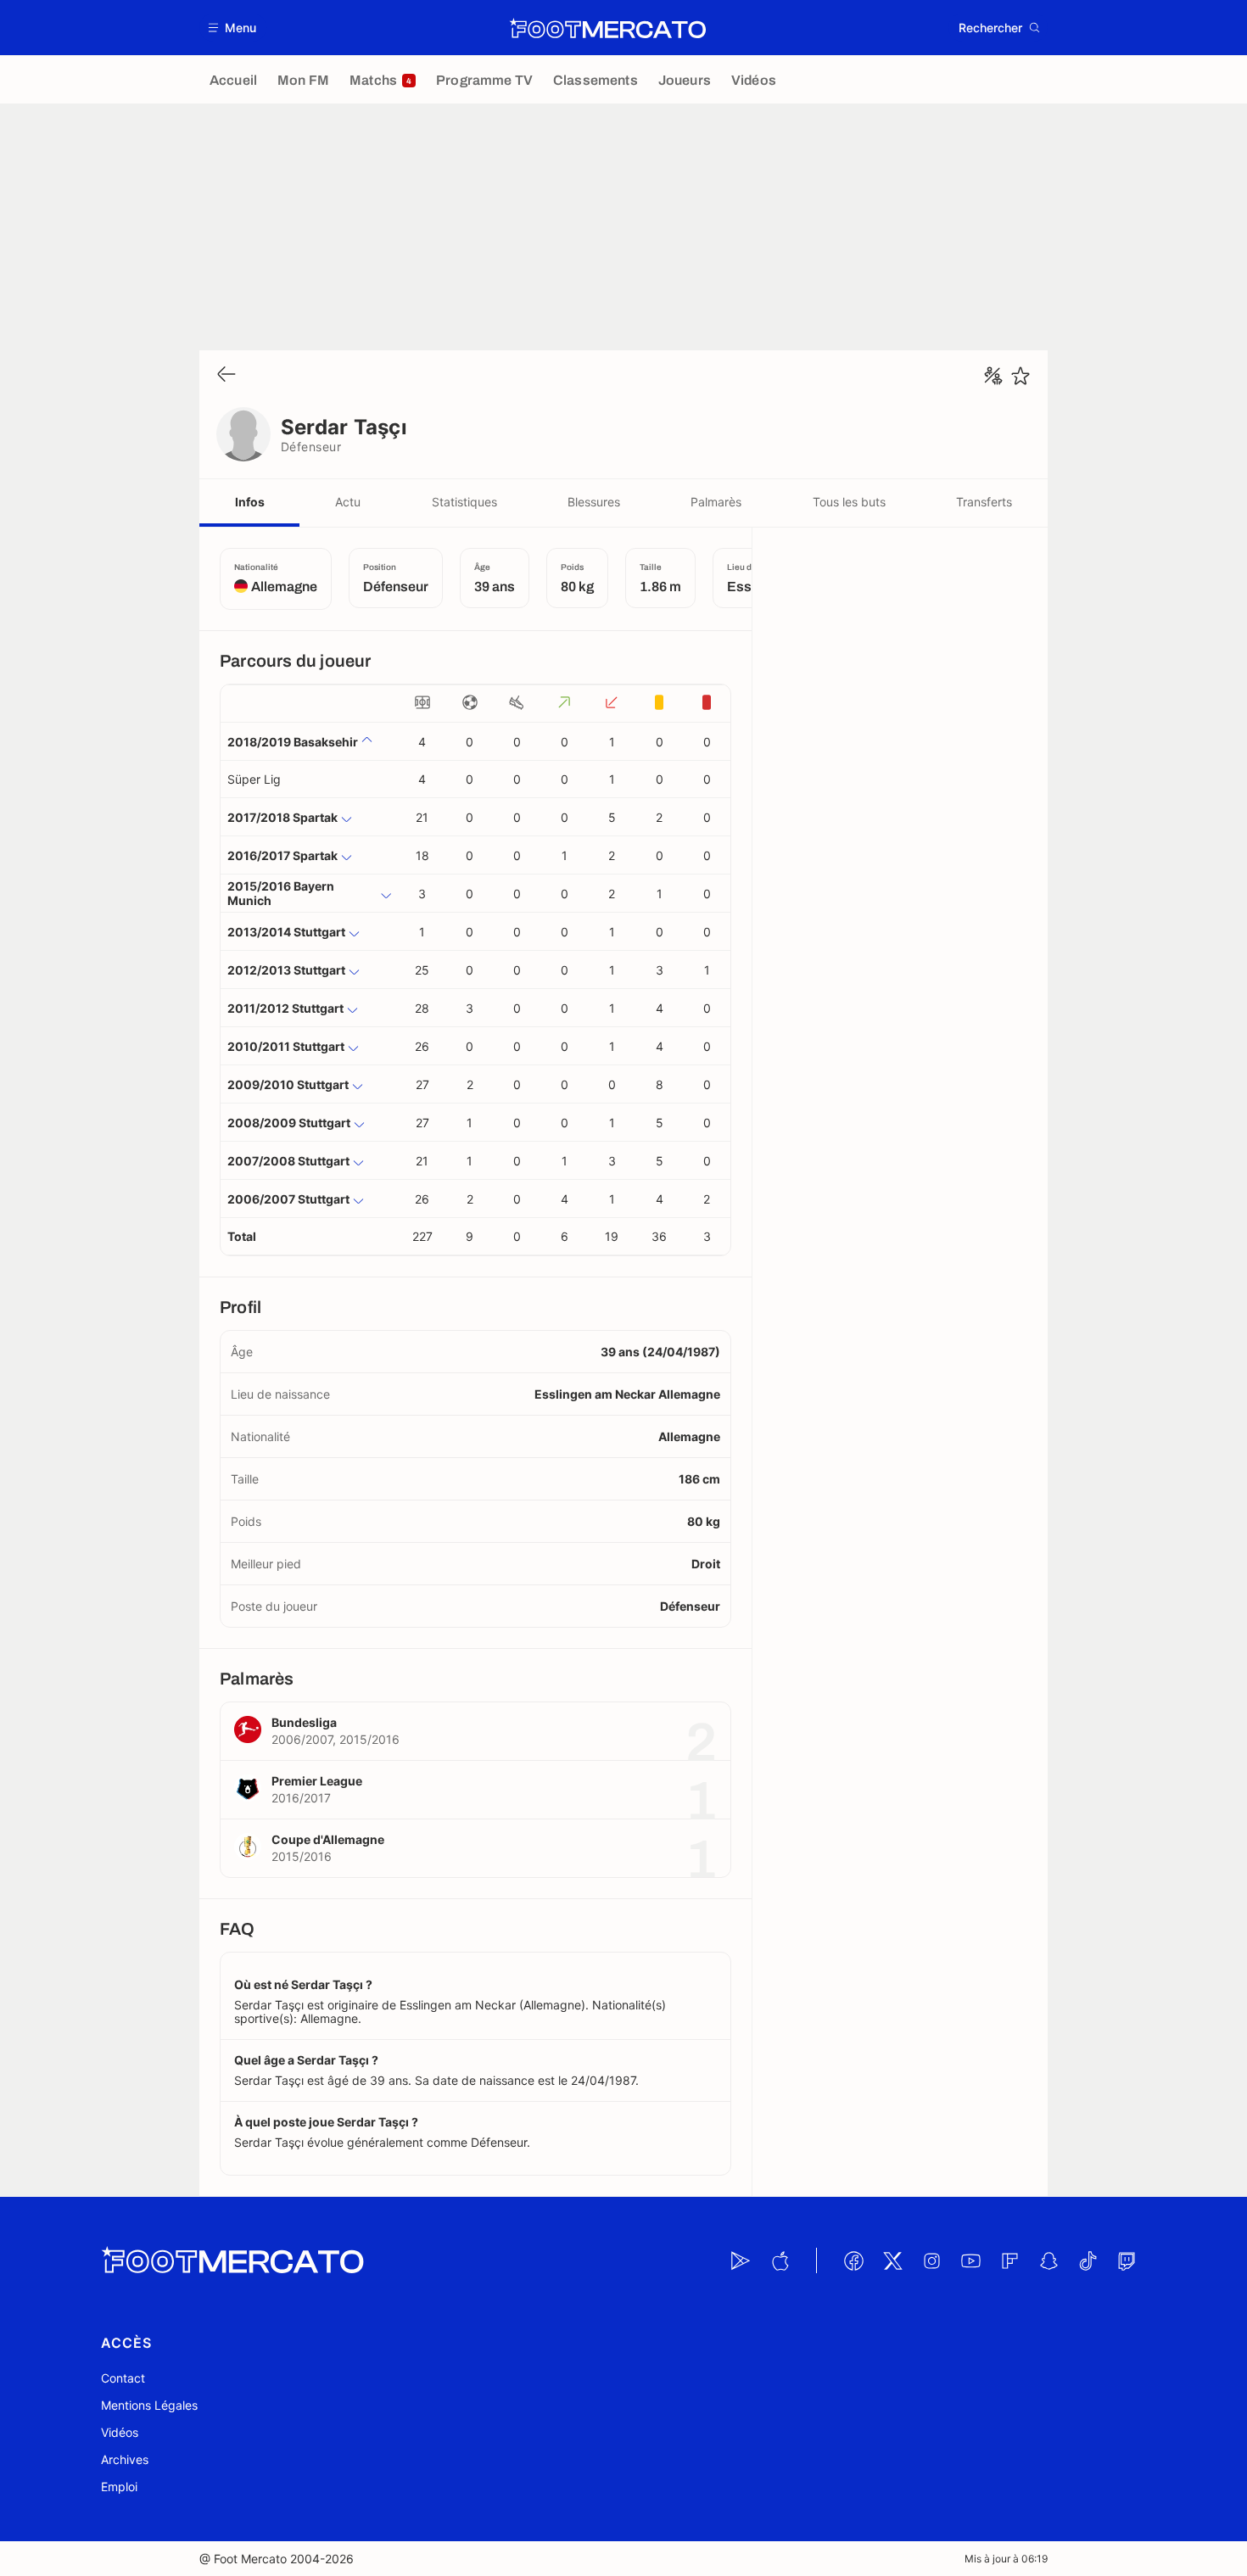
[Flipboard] (1009, 2260)
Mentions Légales (149, 2405)
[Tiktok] (1088, 2260)
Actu (348, 502)
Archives (125, 2459)
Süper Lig (254, 779)
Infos (250, 502)
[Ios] (780, 2260)
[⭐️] (1021, 376)
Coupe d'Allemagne (328, 1839)
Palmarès (716, 502)
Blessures (594, 502)
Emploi (119, 2487)
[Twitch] (1127, 2260)
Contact (123, 2378)
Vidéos (120, 2432)
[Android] (741, 2260)
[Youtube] (970, 2260)
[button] (233, 28)
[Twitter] (892, 2260)
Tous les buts (849, 502)
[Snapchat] (1048, 2260)
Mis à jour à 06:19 (1006, 2559)
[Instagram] (931, 2260)
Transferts (984, 502)
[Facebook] (853, 2260)
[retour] (226, 375)
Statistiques (464, 502)
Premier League (317, 1781)
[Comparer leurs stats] (993, 376)
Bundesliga (304, 1722)
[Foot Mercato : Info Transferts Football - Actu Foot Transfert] (607, 28)
